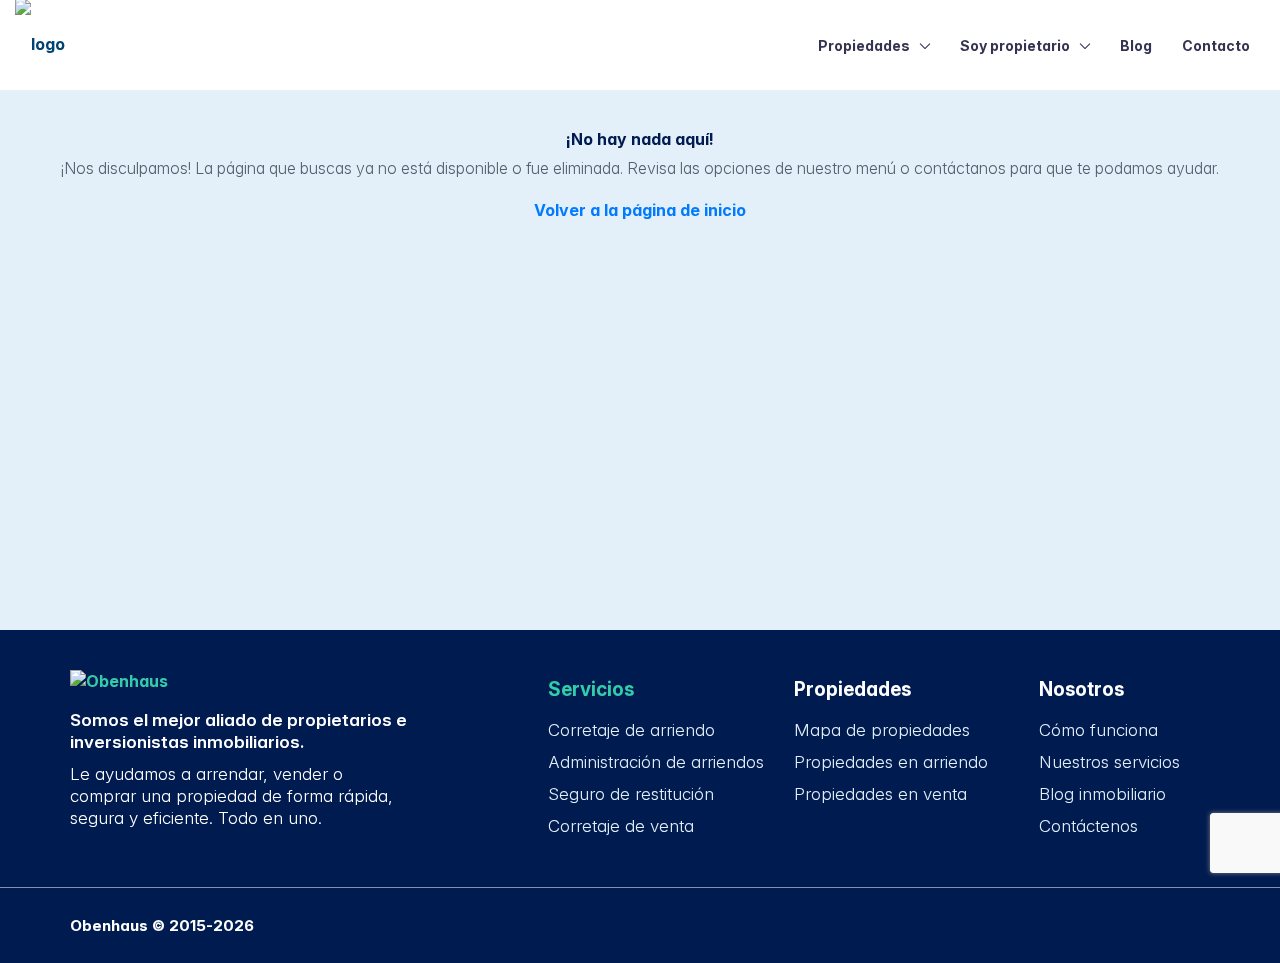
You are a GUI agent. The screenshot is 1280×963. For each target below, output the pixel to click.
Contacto (1216, 45)
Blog (1136, 45)
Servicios (591, 689)
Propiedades (864, 45)
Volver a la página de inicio (640, 210)
